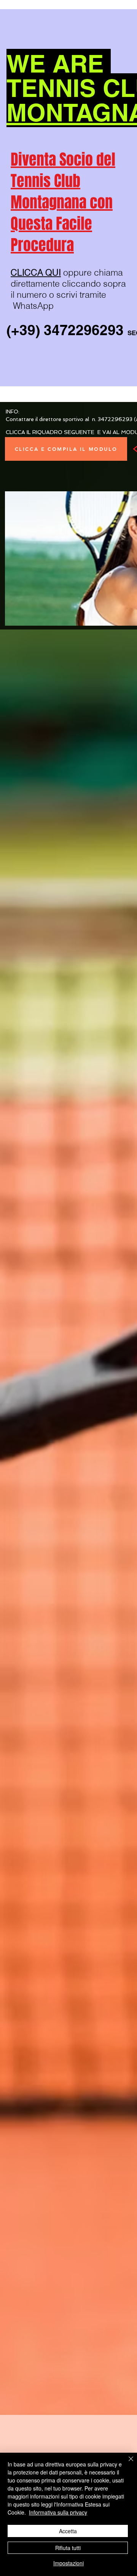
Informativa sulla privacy (58, 2512)
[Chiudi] (126, 2463)
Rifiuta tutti (68, 2548)
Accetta (68, 2531)
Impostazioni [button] (68, 2563)
